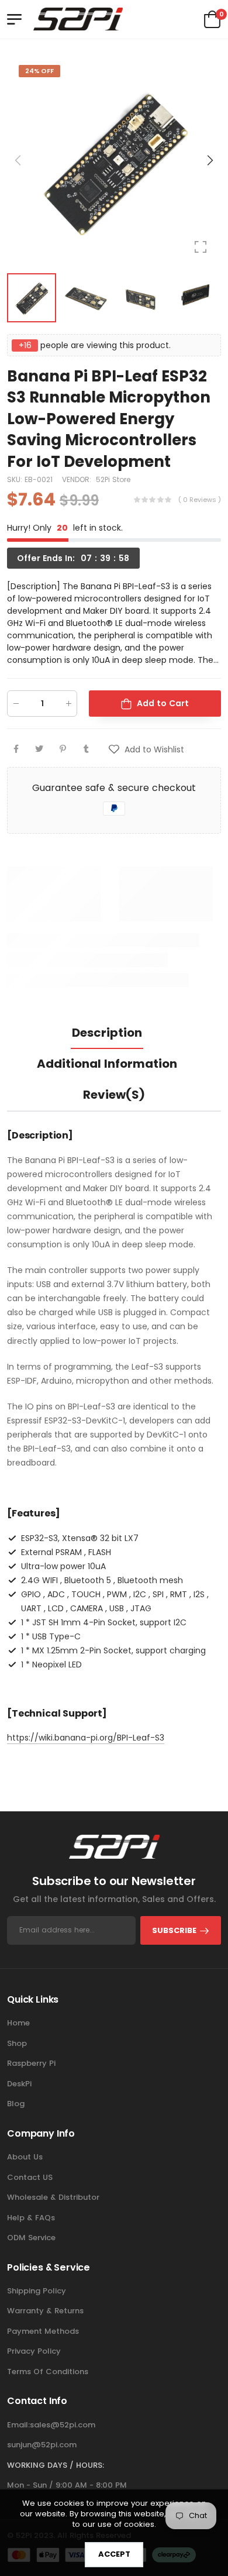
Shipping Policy (37, 2291)
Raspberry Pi (31, 2063)
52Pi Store (113, 479)
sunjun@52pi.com (42, 2445)
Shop (17, 2043)
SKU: (16, 479)
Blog (16, 2104)
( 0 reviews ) (200, 500)
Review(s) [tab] (114, 1095)
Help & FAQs (31, 2218)
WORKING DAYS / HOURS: (56, 2465)
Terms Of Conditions (48, 2372)
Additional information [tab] (107, 1064)
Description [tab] (107, 1033)
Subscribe (174, 1930)
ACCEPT (114, 2554)
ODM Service (31, 2238)
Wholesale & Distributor (53, 2197)
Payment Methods (43, 2331)
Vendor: (78, 479)
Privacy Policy (34, 2351)
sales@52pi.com (63, 2425)
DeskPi (19, 2084)
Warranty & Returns (45, 2311)
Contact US (30, 2177)
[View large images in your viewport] (201, 247)
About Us (25, 2157)
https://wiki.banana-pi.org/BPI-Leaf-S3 (86, 1738)
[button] (209, 160)
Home (18, 2023)
